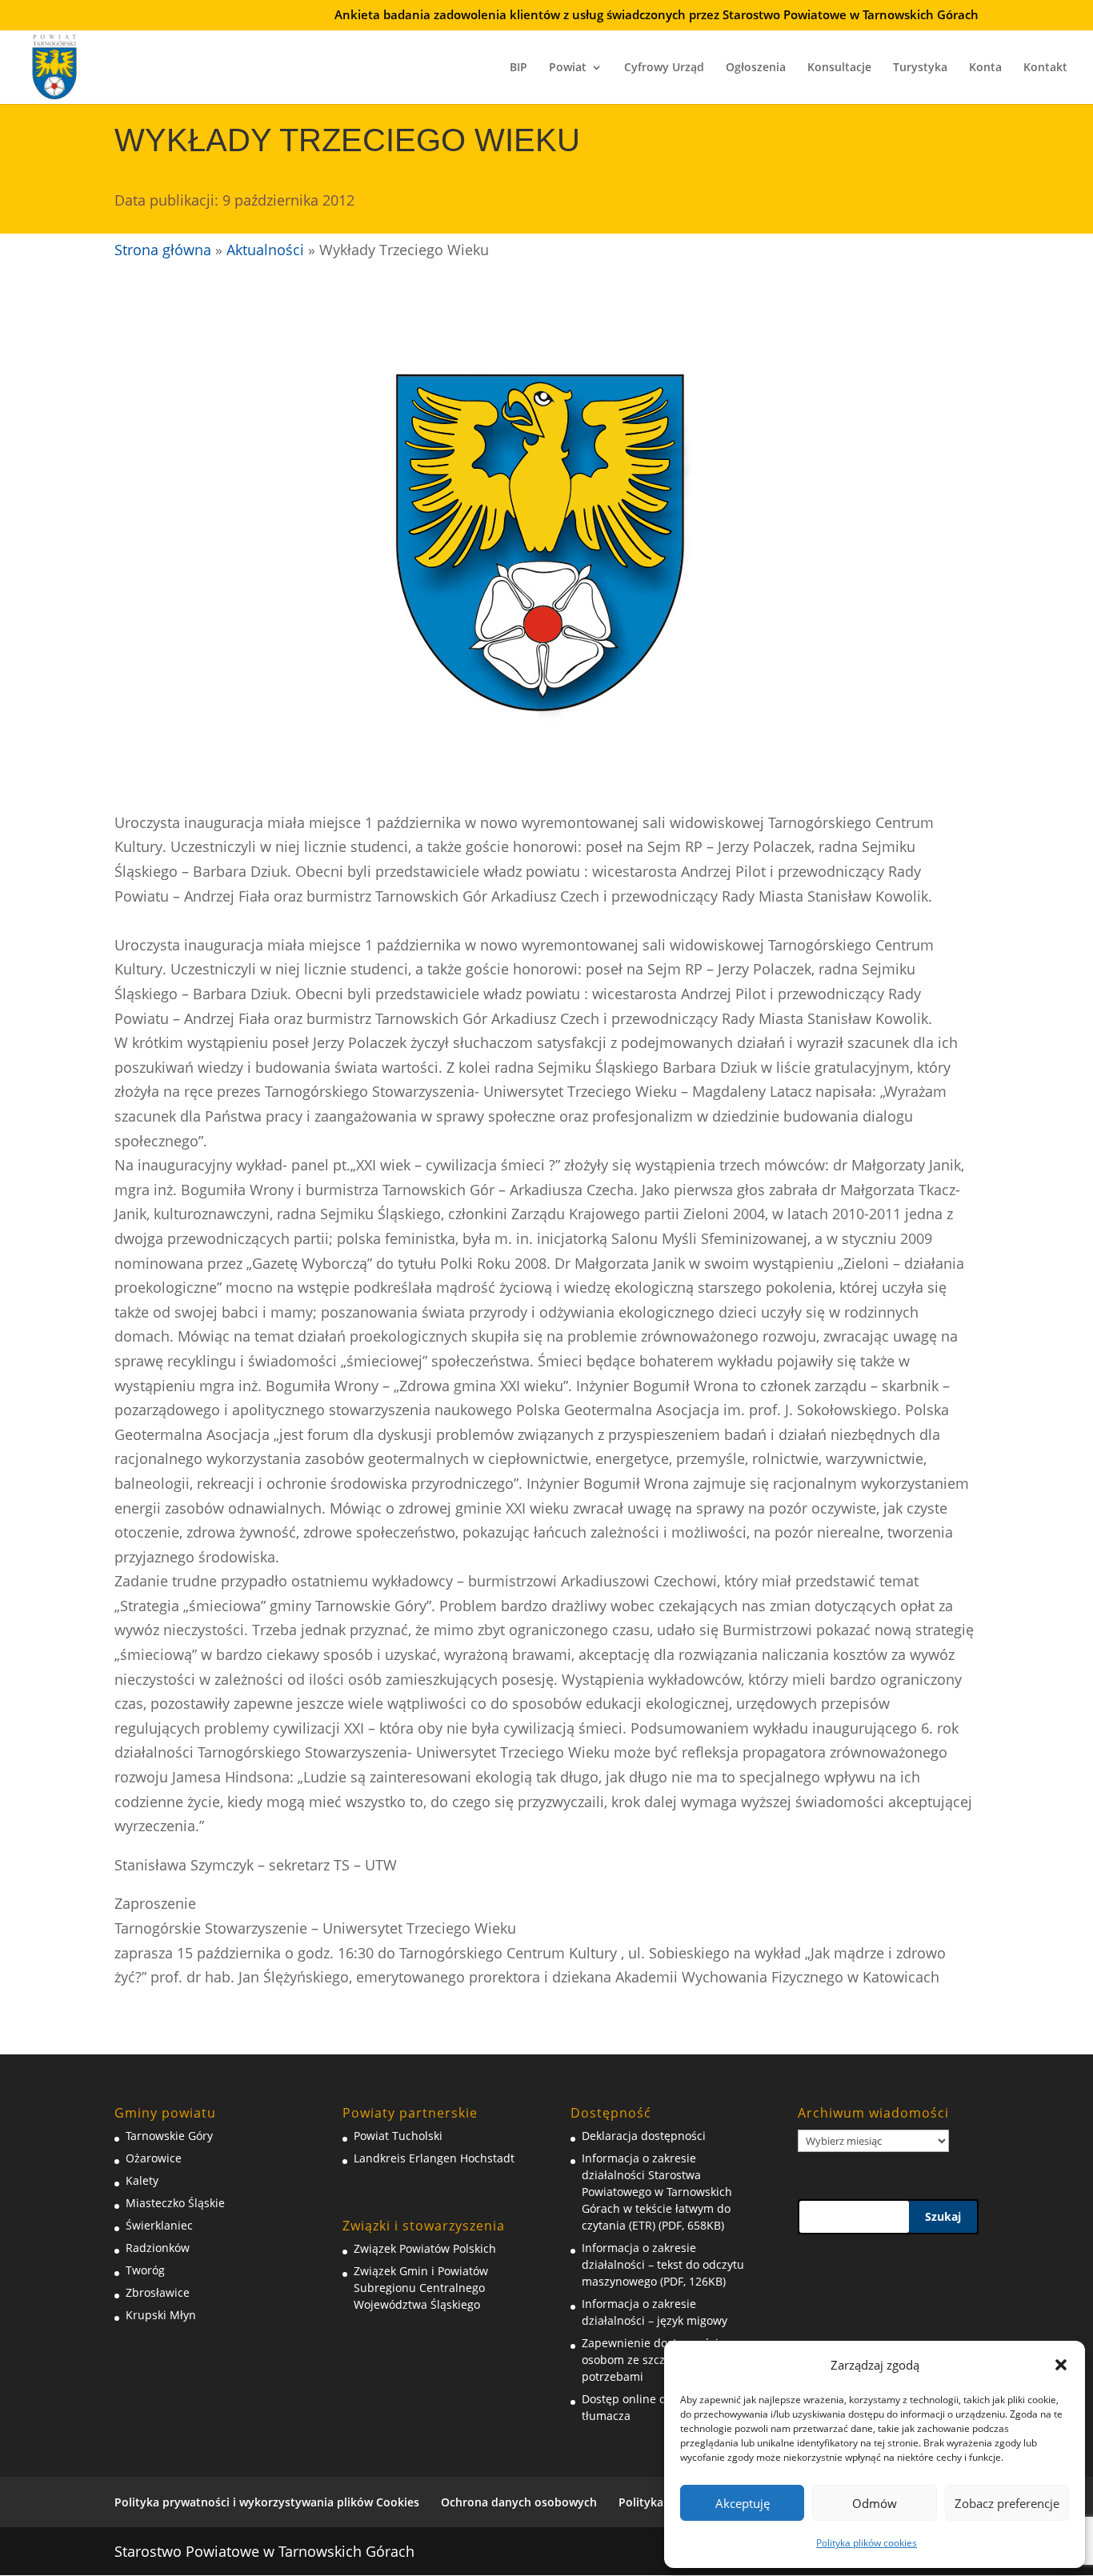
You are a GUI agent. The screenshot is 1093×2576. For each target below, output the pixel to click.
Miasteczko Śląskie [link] (175, 2203)
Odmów (875, 2503)
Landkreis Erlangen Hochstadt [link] (434, 2158)
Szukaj (943, 2216)
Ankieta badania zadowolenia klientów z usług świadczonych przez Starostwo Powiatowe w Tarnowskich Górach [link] (657, 16)
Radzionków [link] (158, 2248)
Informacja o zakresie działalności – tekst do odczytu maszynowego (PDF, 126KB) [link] (663, 2264)
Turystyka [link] (920, 68)
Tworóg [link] (145, 2270)
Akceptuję (743, 2503)
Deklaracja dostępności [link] (644, 2136)
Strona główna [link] (163, 250)
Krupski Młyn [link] (161, 2315)
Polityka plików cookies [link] (867, 2543)
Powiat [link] (568, 68)
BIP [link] (518, 68)
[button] (1061, 2365)
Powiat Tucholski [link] (398, 2136)
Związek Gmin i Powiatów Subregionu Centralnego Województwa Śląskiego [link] (421, 2288)
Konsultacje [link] (839, 68)
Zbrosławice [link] (158, 2292)
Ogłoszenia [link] (756, 68)
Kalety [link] (142, 2180)
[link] (55, 65)
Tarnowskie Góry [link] (169, 2136)
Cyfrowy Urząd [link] (664, 68)
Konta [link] (985, 68)
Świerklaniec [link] (159, 2225)
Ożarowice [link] (154, 2158)
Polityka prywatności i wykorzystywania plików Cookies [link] (267, 2502)
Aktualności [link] (265, 250)
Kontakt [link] (1045, 68)
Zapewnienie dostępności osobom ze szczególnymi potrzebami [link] (650, 2360)
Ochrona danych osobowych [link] (519, 2502)
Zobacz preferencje (1007, 2503)
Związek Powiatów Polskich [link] (425, 2248)
